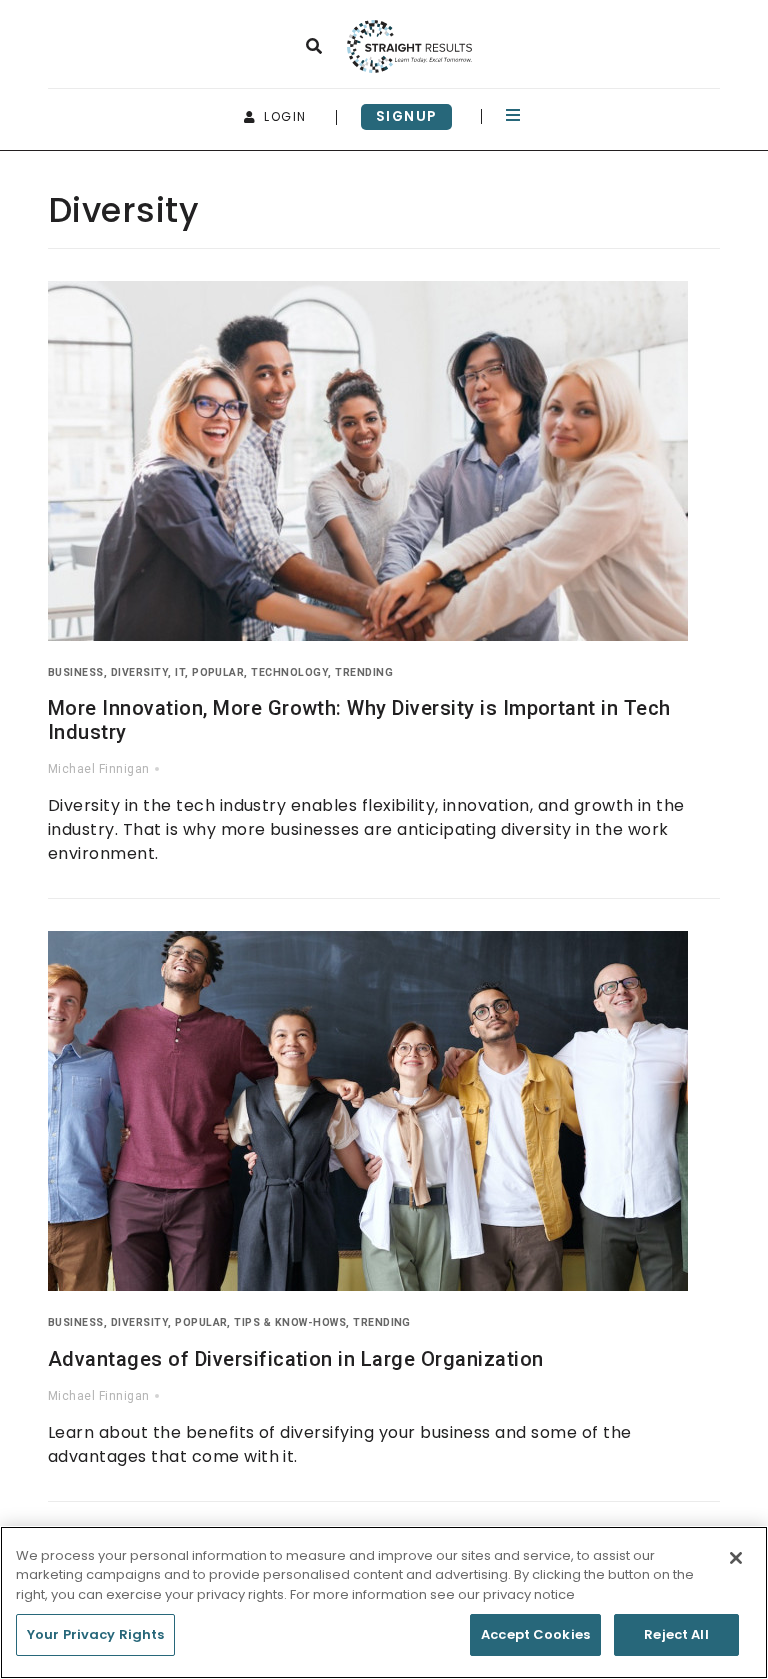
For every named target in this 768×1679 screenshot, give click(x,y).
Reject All (676, 1634)
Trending (364, 672)
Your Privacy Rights (95, 1634)
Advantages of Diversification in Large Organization (295, 1359)
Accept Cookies (535, 1634)
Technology (289, 672)
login (283, 116)
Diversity (139, 672)
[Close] (736, 1558)
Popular (218, 672)
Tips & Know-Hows (290, 1322)
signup (407, 116)
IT (180, 672)
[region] (384, 1602)
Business (76, 672)
